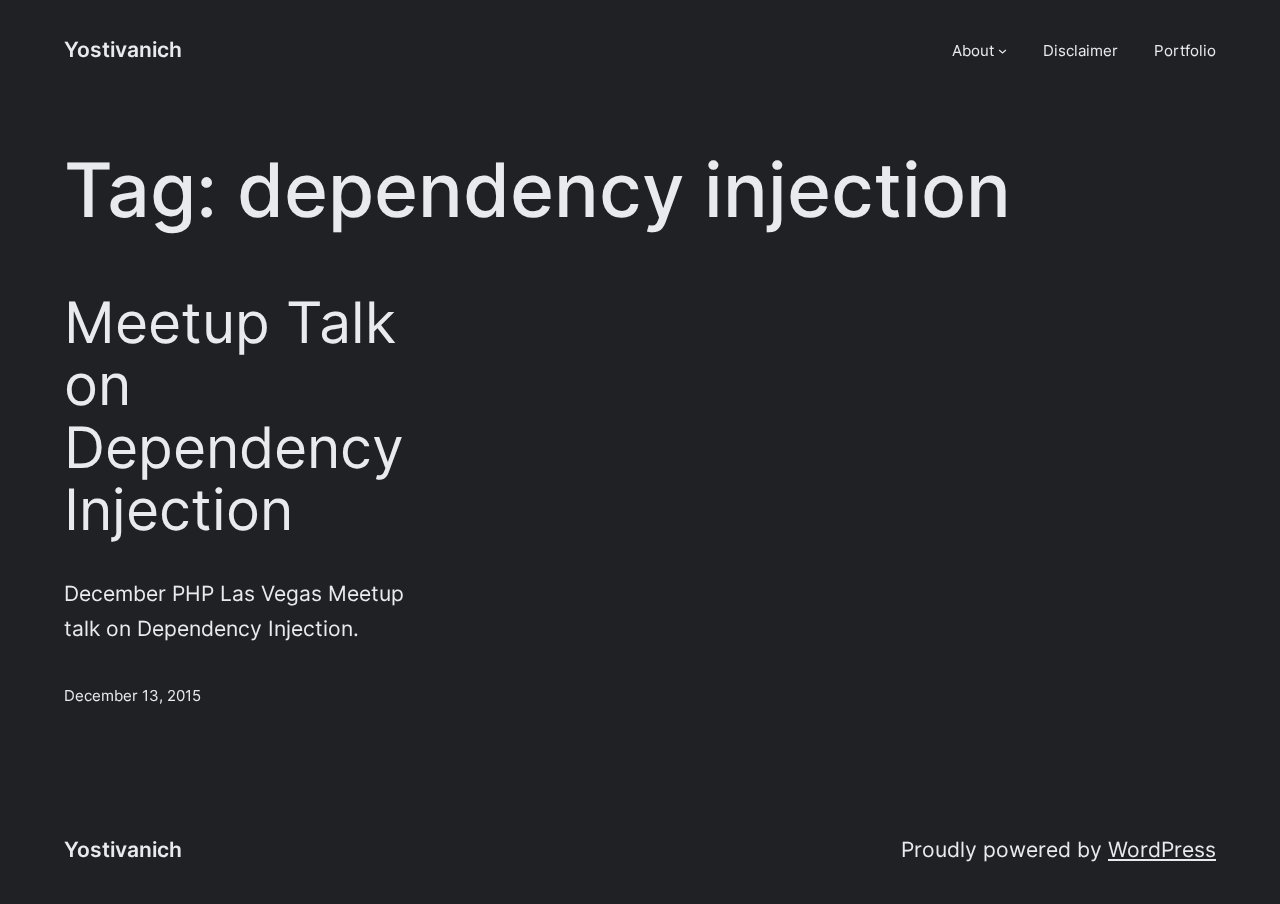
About (973, 50)
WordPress (1162, 849)
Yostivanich (123, 49)
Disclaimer (1080, 50)
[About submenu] (1002, 50)
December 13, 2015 (132, 695)
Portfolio (1185, 50)
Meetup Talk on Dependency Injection (234, 417)
